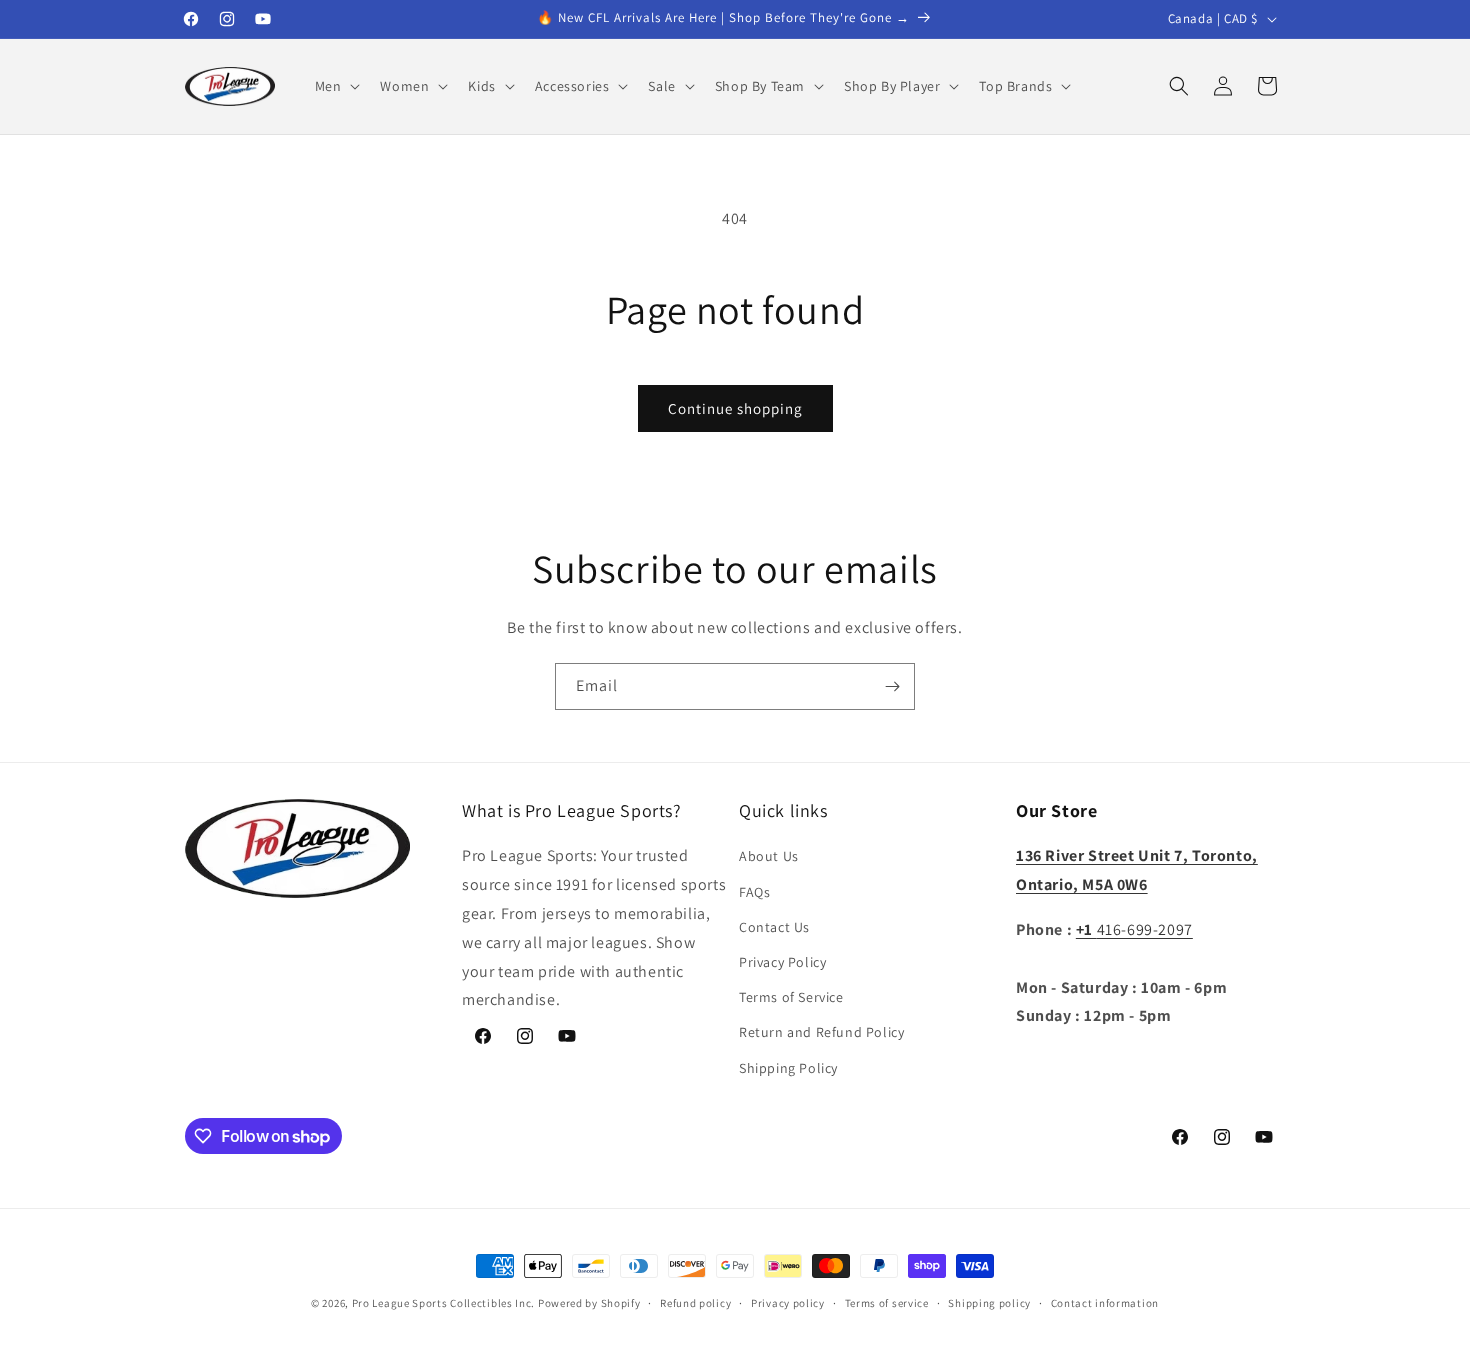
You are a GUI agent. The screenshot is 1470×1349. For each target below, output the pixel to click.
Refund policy (695, 1303)
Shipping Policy (788, 1068)
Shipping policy (989, 1303)
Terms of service (887, 1303)
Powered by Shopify (589, 1303)
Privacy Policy (782, 962)
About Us (769, 856)
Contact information (1105, 1303)
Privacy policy (788, 1303)
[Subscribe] (892, 686)
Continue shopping (735, 408)
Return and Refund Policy (821, 1032)
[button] (336, 86)
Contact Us (774, 927)
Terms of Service (791, 997)
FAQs (754, 892)
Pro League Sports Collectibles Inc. (444, 1303)
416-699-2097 (1134, 929)
